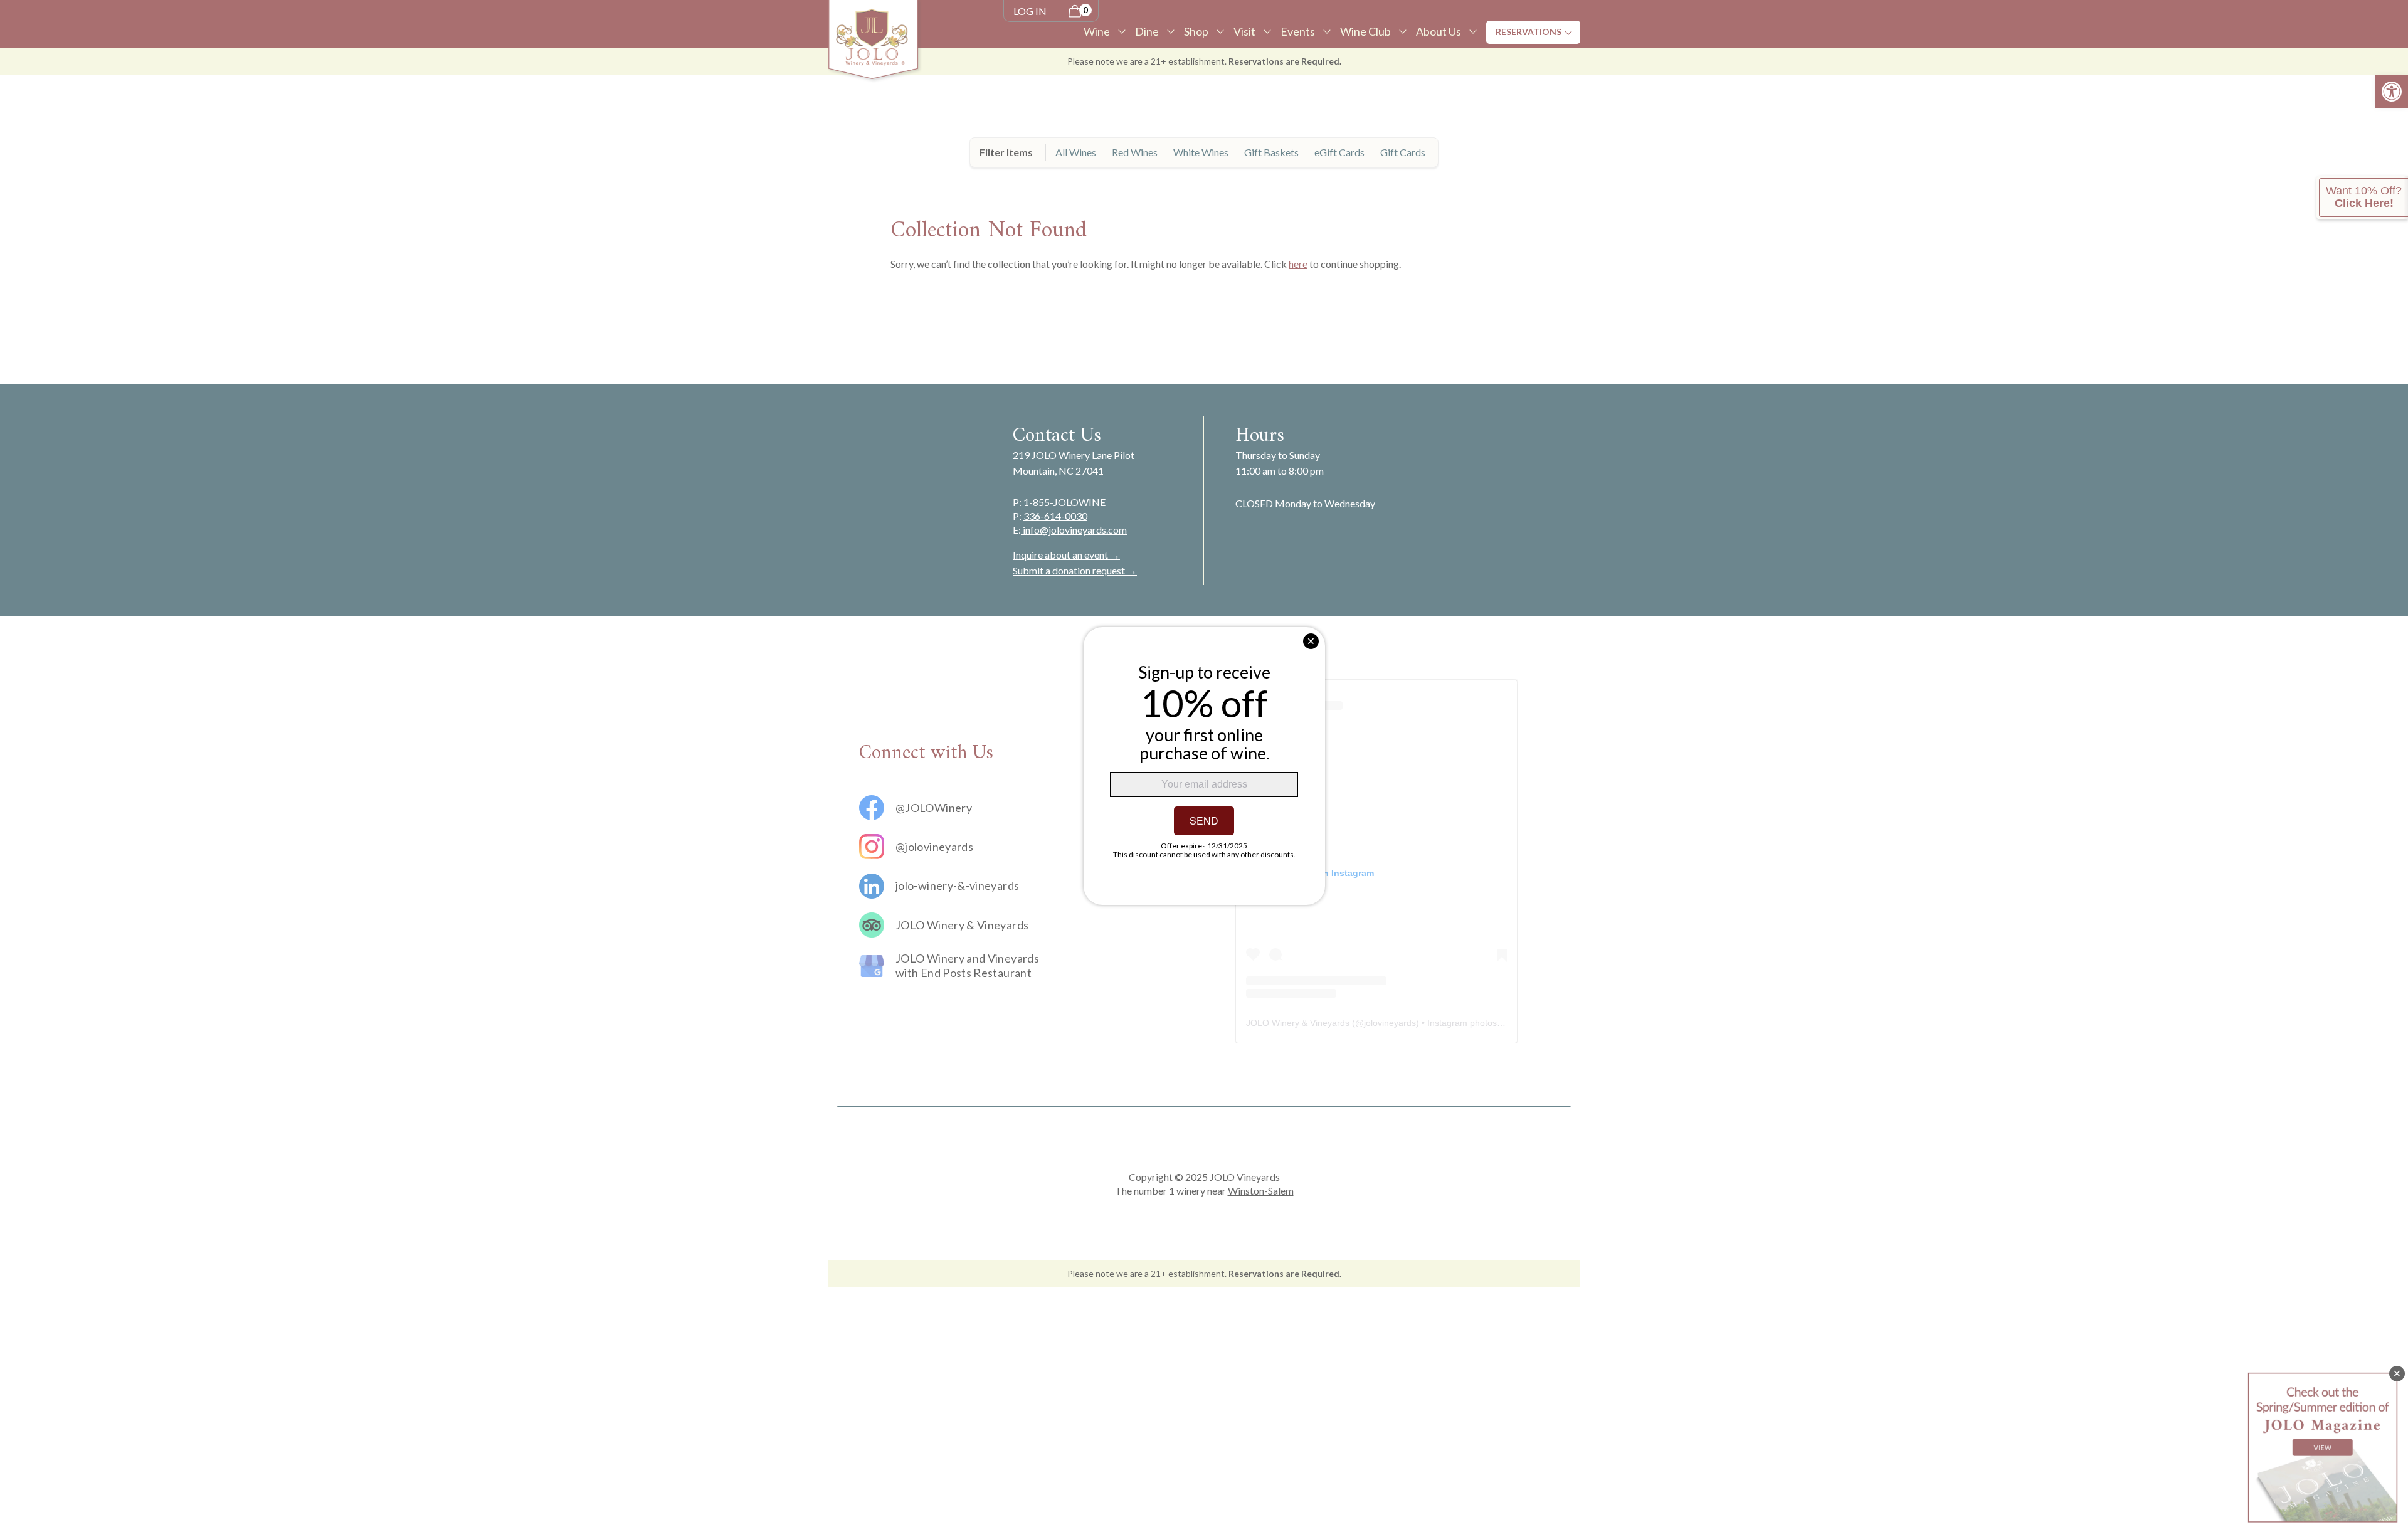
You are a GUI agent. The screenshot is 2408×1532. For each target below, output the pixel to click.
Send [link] (1204, 821)
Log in (1030, 11)
